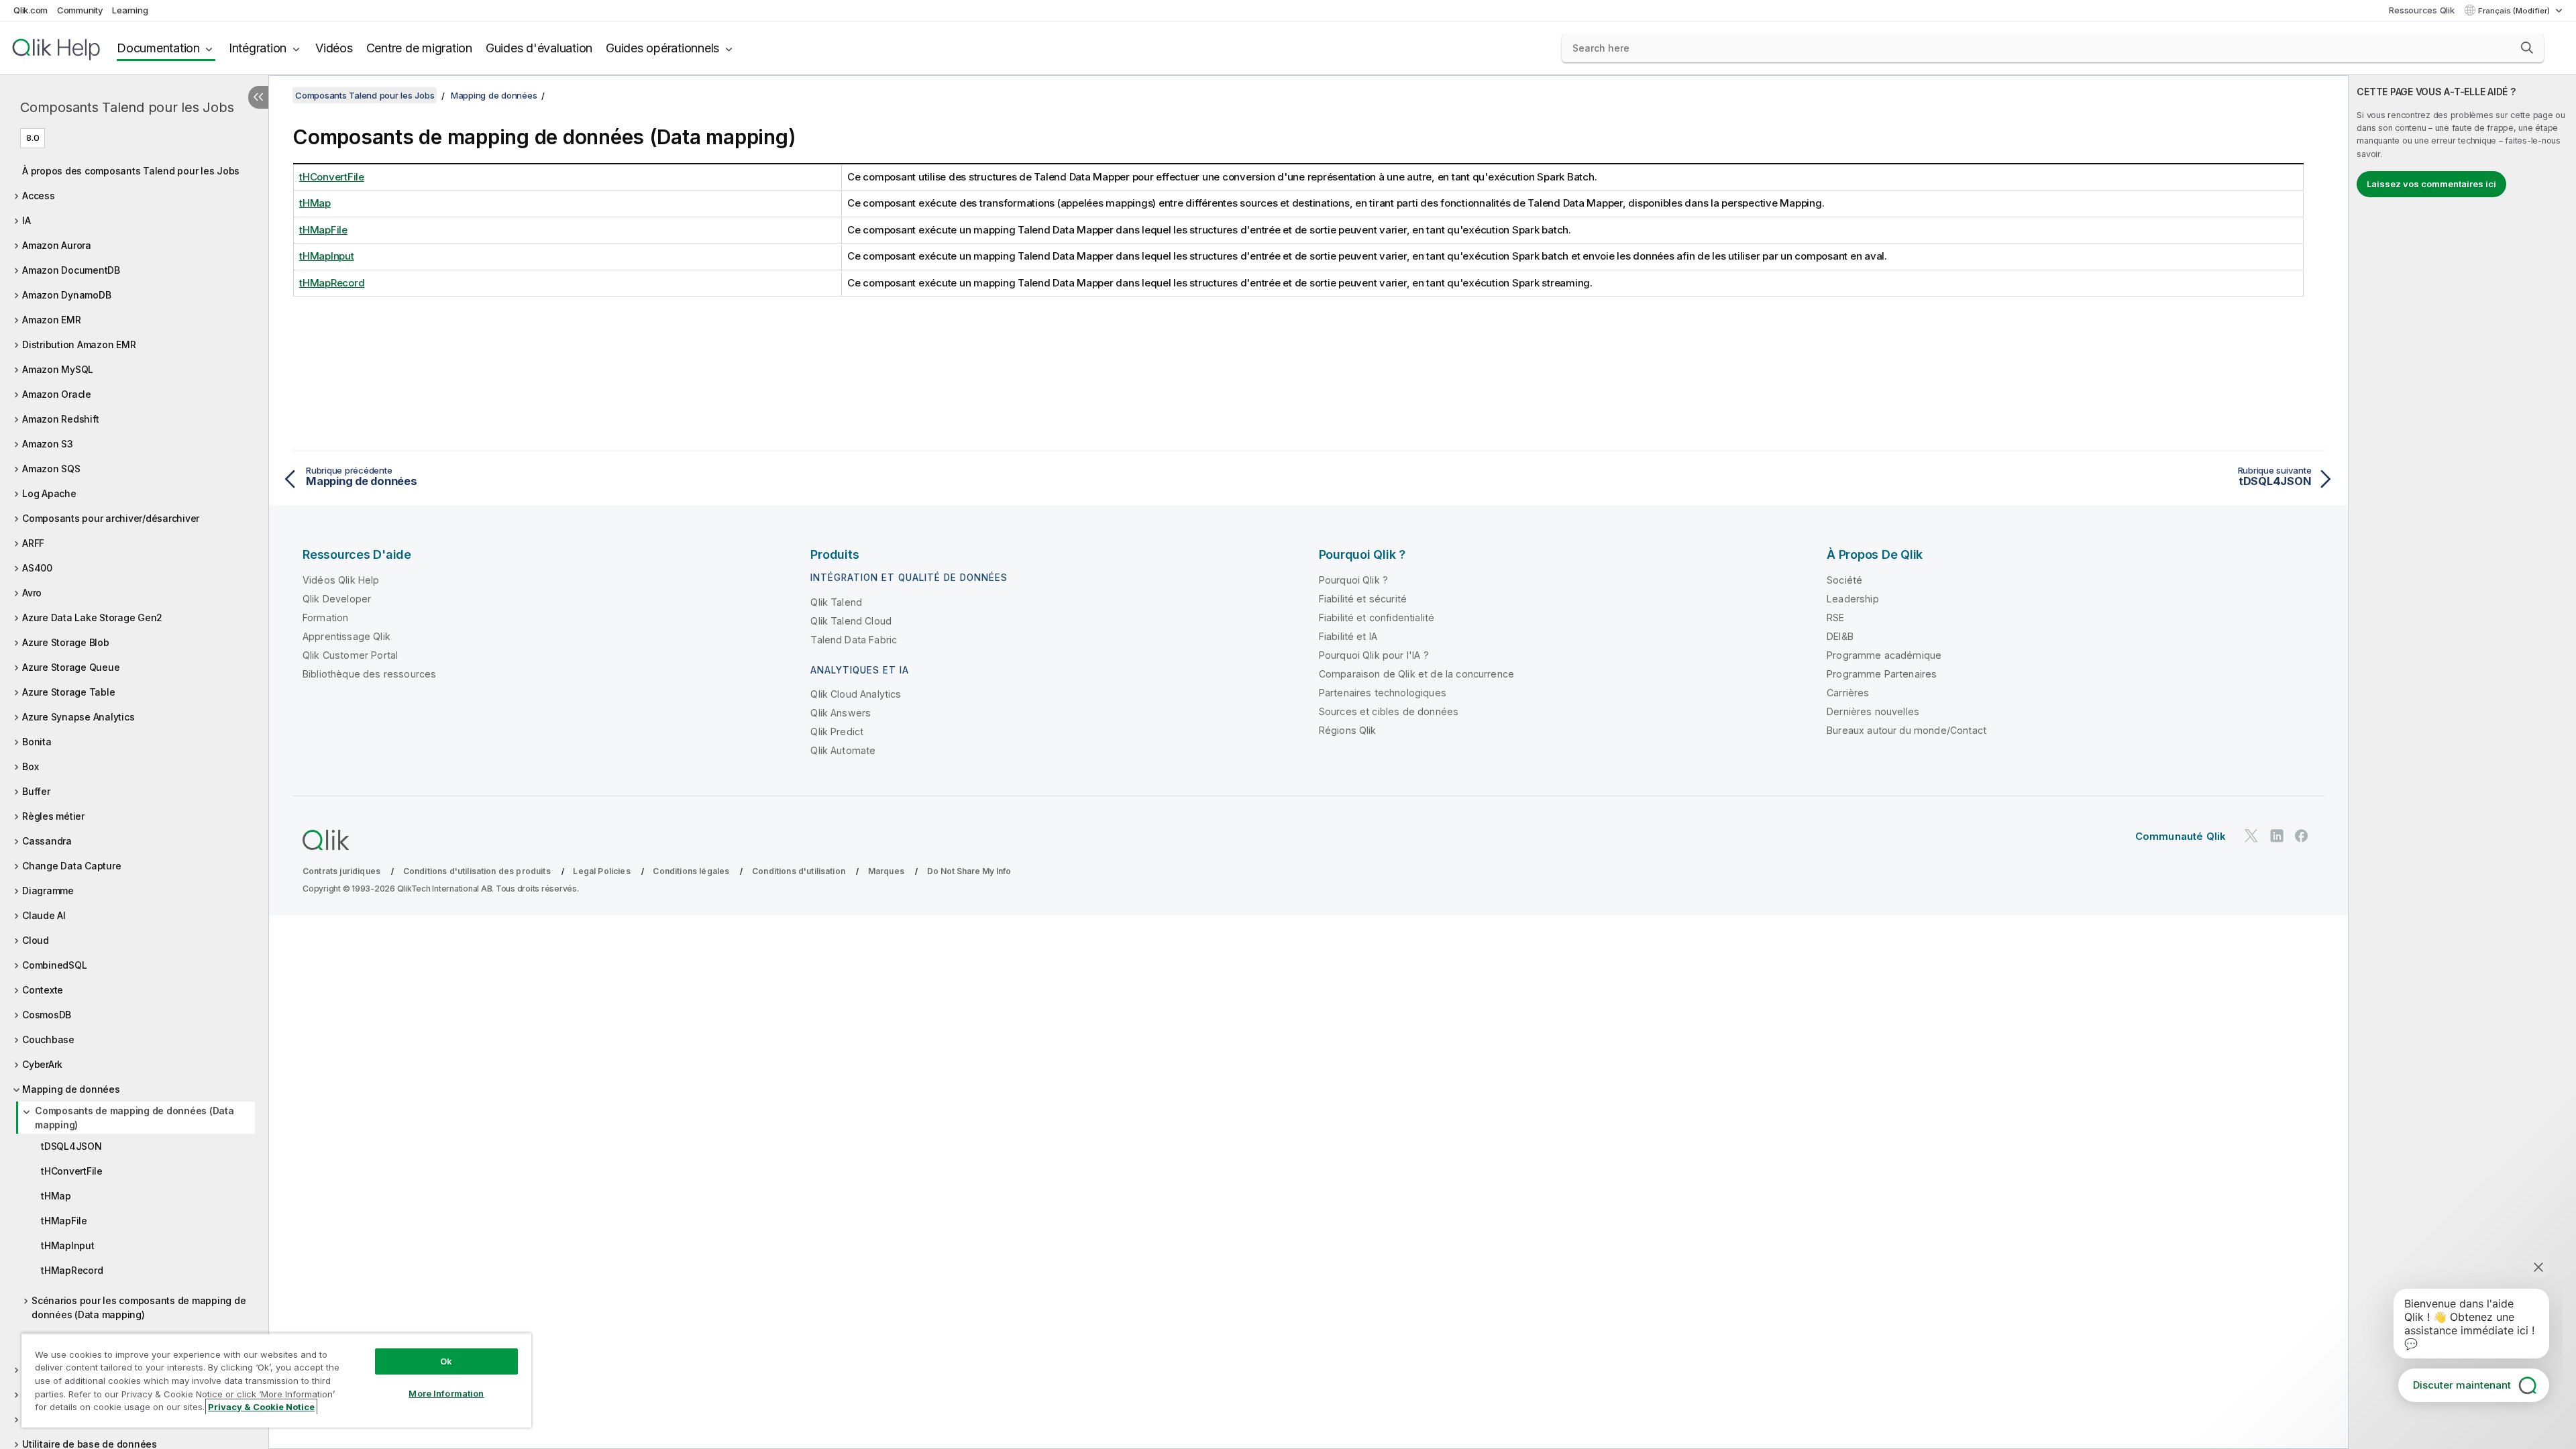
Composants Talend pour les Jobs (127, 107)
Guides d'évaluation (539, 48)
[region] (276, 1380)
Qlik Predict (837, 732)
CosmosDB (47, 1015)
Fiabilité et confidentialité (1377, 618)
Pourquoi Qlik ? (1353, 580)
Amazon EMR (52, 320)
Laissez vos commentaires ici (2431, 184)
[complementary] (2462, 762)
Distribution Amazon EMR (79, 344)
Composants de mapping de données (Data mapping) (135, 1118)
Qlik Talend (836, 602)
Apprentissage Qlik (346, 636)
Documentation (158, 48)
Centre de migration (419, 48)
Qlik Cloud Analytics (856, 694)
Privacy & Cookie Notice (261, 1407)
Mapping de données (71, 1089)
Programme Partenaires (1882, 674)
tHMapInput (68, 1245)
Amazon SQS (51, 469)
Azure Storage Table (68, 692)
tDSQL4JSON (71, 1146)
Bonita (37, 742)
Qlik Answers (841, 713)
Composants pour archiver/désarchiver (111, 518)
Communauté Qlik (2181, 836)
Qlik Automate (843, 750)
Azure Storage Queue (71, 667)
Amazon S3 (48, 444)
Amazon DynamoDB (66, 295)
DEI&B (1840, 636)
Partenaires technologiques (1383, 693)
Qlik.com (31, 10)
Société (1844, 580)
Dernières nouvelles (1873, 711)
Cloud (36, 940)
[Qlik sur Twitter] (2251, 836)
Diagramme (48, 891)
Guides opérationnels (662, 48)
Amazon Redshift (60, 419)
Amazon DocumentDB (71, 270)
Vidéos (334, 48)
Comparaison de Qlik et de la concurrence (1416, 674)
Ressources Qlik (2421, 10)
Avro (32, 593)
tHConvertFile (72, 1171)
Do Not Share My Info (969, 871)
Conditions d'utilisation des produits (477, 871)
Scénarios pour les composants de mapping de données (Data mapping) (139, 1307)
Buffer (36, 791)
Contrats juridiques (341, 871)
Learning (130, 10)
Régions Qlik (1348, 730)
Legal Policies (601, 871)
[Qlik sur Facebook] (2302, 836)
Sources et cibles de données (1389, 711)
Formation (325, 618)
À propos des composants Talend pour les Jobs (131, 171)
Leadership (1853, 599)
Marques (886, 871)
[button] (2527, 48)
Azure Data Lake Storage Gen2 (92, 618)
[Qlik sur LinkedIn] (2277, 836)
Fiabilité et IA (1348, 636)
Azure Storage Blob (66, 642)
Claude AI (44, 915)
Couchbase (48, 1039)
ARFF (33, 543)
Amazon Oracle (57, 394)
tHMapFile (64, 1221)
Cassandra (47, 841)
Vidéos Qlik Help (341, 580)
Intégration (258, 48)
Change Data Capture (71, 866)
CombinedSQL (54, 965)
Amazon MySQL (58, 369)
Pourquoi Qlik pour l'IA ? (1374, 655)
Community (80, 10)
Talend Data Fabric (854, 640)
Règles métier (53, 816)
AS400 (37, 568)
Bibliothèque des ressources (369, 674)
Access (39, 196)
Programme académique (1884, 655)
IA (26, 220)
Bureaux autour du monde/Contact (1907, 730)
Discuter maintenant (2462, 1385)
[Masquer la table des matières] (258, 97)
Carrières (1848, 693)
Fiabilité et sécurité (1363, 599)
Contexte (43, 990)
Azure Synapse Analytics (78, 717)
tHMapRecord (72, 1270)
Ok (446, 1361)
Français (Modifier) (2515, 11)
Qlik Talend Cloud (851, 621)
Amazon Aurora (57, 245)
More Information (446, 1393)
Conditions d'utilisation (799, 871)
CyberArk (42, 1064)
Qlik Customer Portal (350, 655)
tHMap (56, 1196)
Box (30, 766)
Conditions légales (691, 871)
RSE (1835, 618)
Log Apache (49, 493)
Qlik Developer (337, 599)
